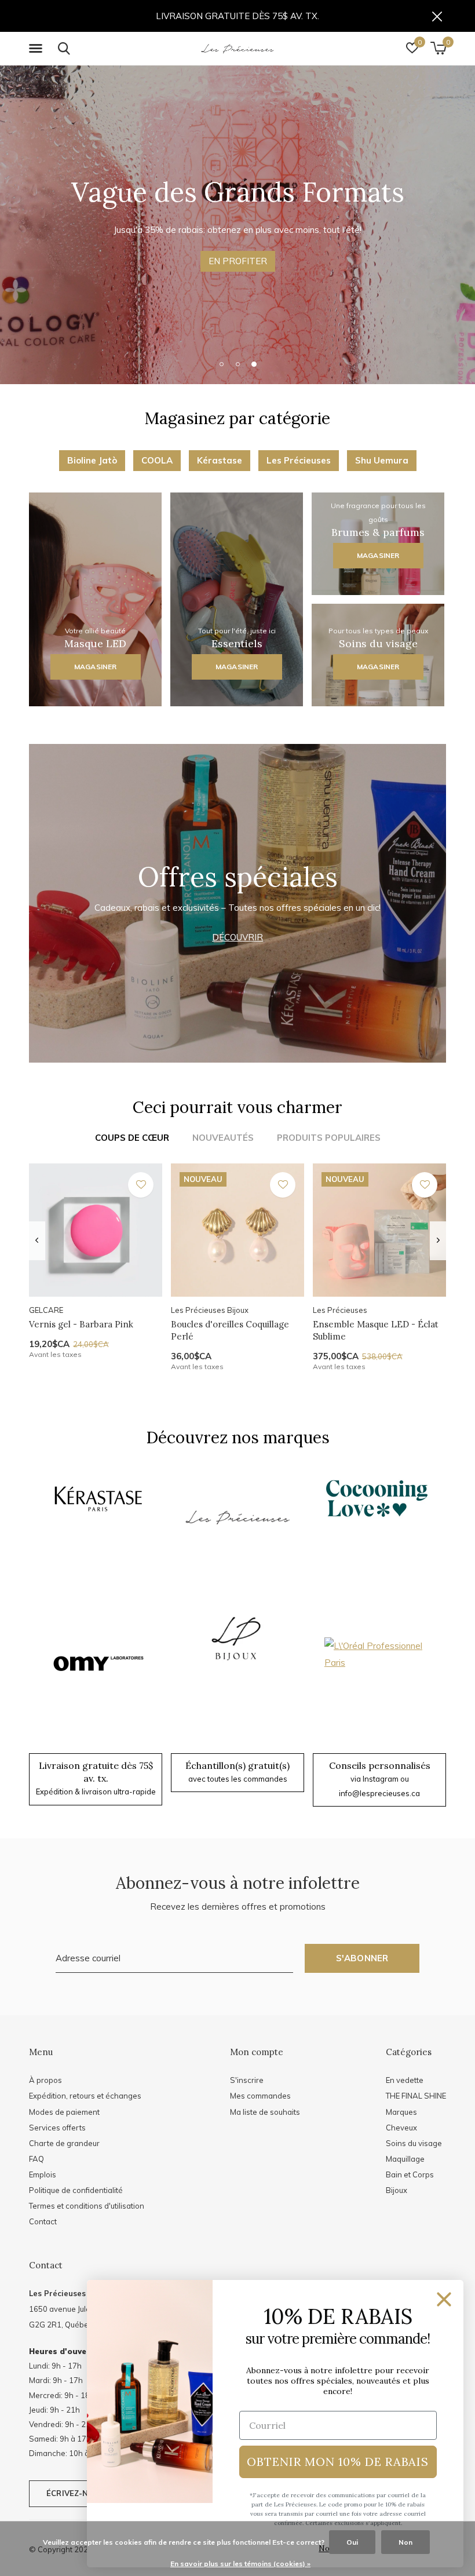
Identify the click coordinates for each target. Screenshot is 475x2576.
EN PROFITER (238, 261)
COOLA (157, 460)
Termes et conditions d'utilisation (87, 2206)
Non (405, 2542)
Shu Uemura (382, 460)
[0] (438, 48)
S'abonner (362, 1958)
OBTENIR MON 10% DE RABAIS (338, 2462)
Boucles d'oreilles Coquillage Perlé (230, 1330)
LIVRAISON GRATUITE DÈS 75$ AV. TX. (237, 16)
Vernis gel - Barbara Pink (81, 1324)
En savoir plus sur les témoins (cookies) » (240, 2564)
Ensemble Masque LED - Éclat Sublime (376, 1330)
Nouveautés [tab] (223, 1138)
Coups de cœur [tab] (132, 1138)
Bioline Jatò (92, 460)
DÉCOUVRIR (237, 937)
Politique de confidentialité (76, 2190)
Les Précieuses (299, 460)
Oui (352, 2542)
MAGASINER (95, 667)
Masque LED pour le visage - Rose (100, 2131)
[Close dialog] (444, 2299)
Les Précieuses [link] (57, 2293)
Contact (43, 2221)
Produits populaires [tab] (329, 1138)
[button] (38, 49)
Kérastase (220, 460)
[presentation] (37, 1240)
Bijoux (397, 2190)
